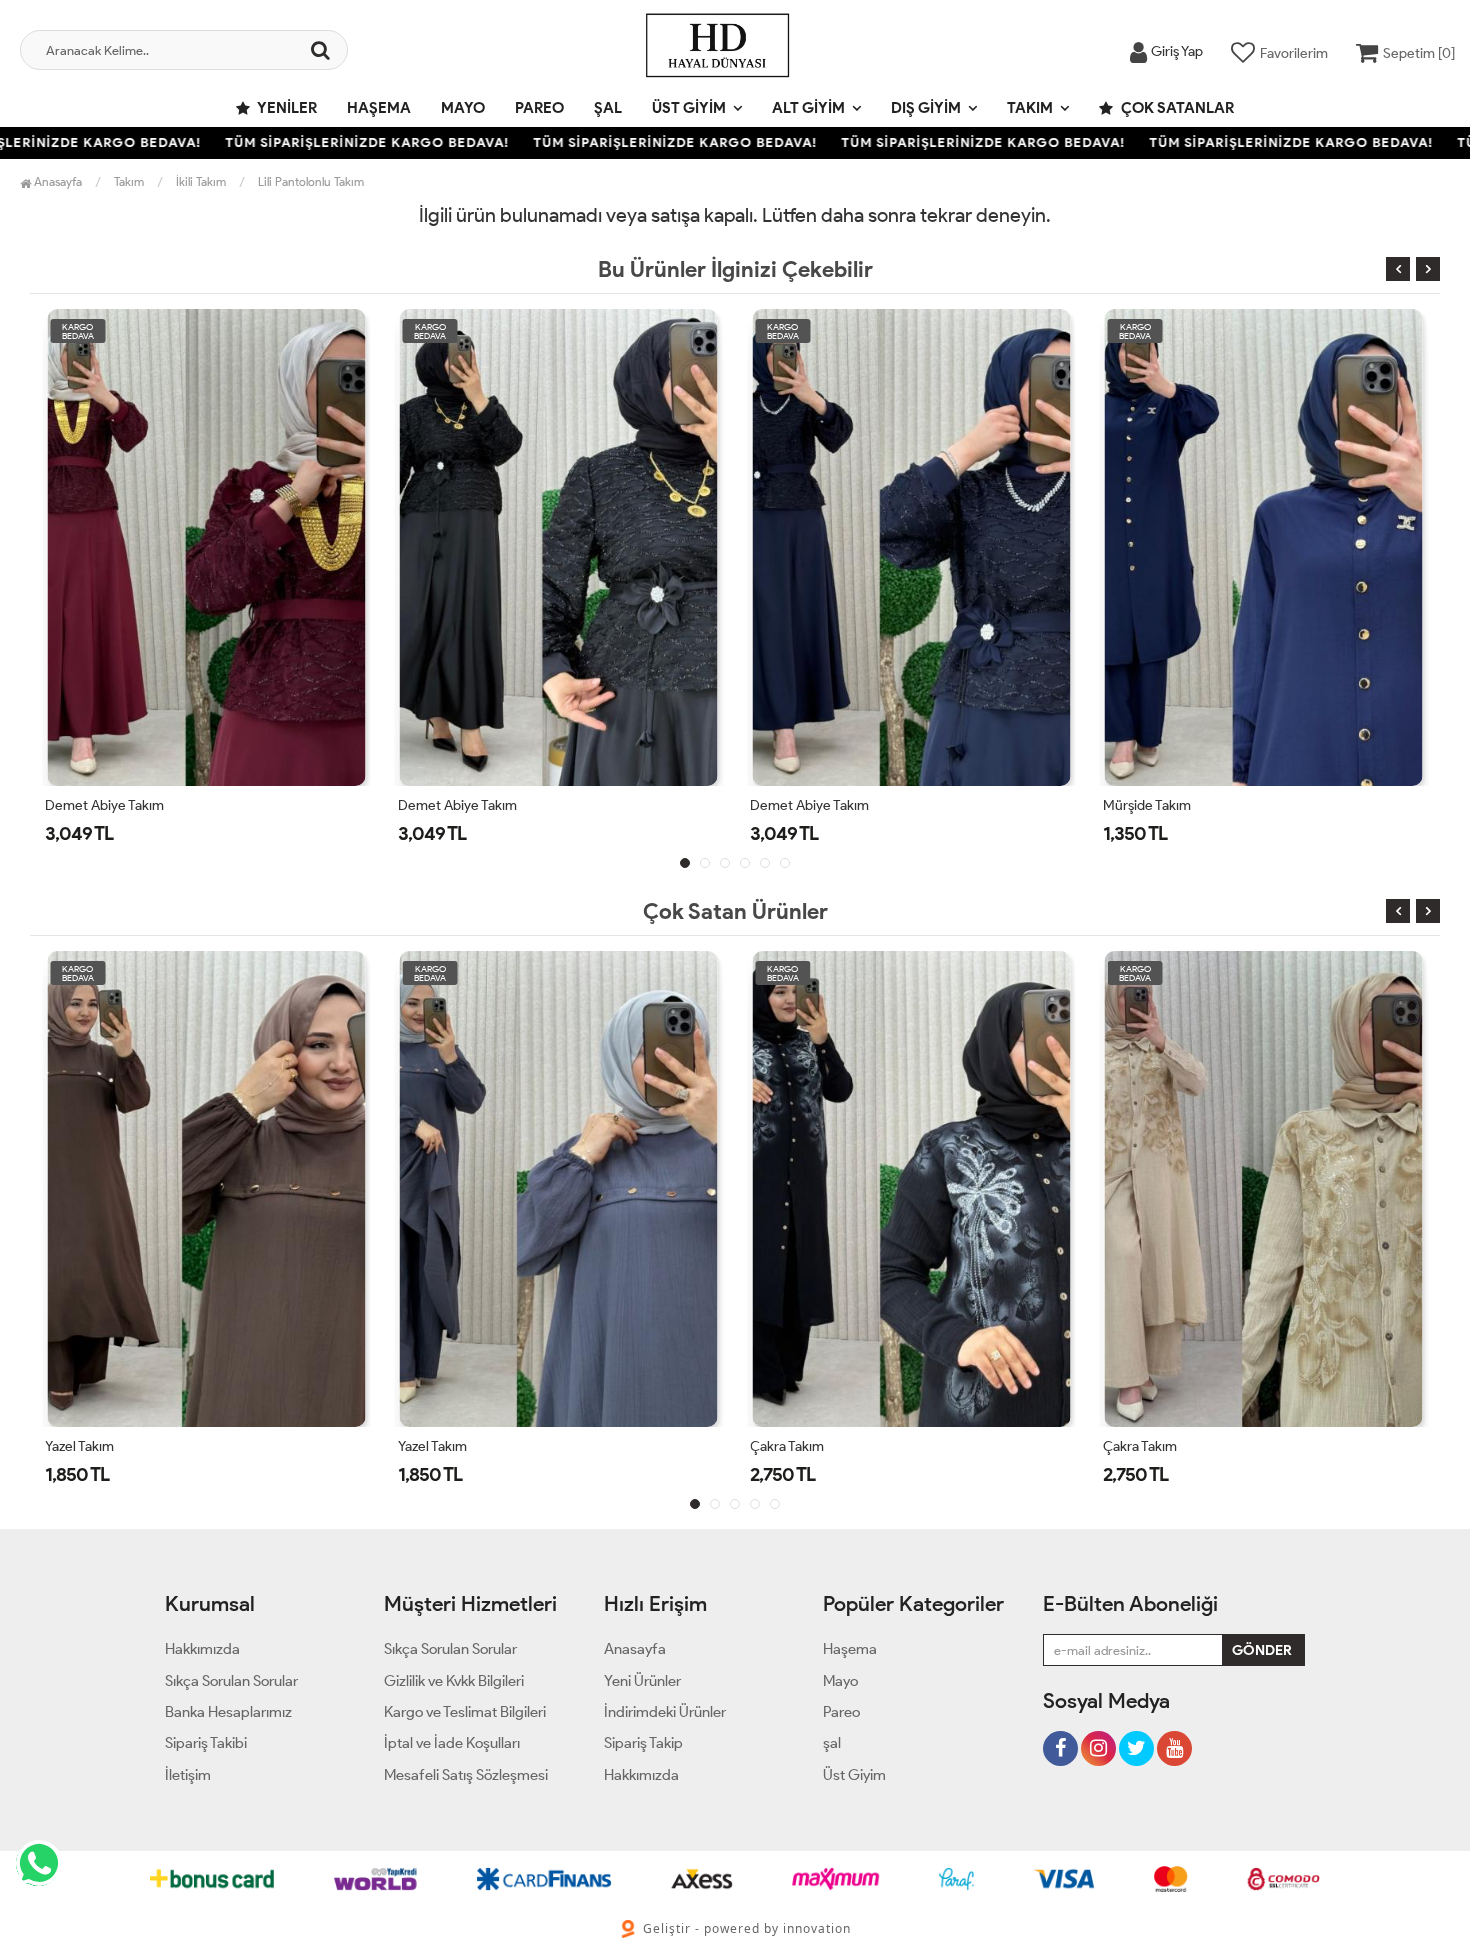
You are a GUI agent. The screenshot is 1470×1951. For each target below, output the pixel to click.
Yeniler (286, 108)
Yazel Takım (79, 1446)
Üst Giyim (689, 108)
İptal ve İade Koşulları (452, 1743)
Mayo (463, 108)
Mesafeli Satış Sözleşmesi (466, 1775)
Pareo (539, 108)
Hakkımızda (202, 1649)
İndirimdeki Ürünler (665, 1712)
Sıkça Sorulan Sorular (231, 1681)
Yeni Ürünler (642, 1681)
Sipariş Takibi (206, 1743)
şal (608, 108)
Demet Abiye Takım (104, 805)
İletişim (188, 1775)
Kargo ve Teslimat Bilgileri (465, 1712)
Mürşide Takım (1147, 805)
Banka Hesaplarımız (228, 1712)
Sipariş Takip (643, 1743)
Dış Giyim (926, 108)
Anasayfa (56, 181)
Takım (1030, 108)
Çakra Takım (787, 1446)
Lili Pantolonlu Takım (311, 181)
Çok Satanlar (1176, 108)
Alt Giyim (808, 108)
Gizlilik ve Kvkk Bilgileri (454, 1681)
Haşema (379, 108)
